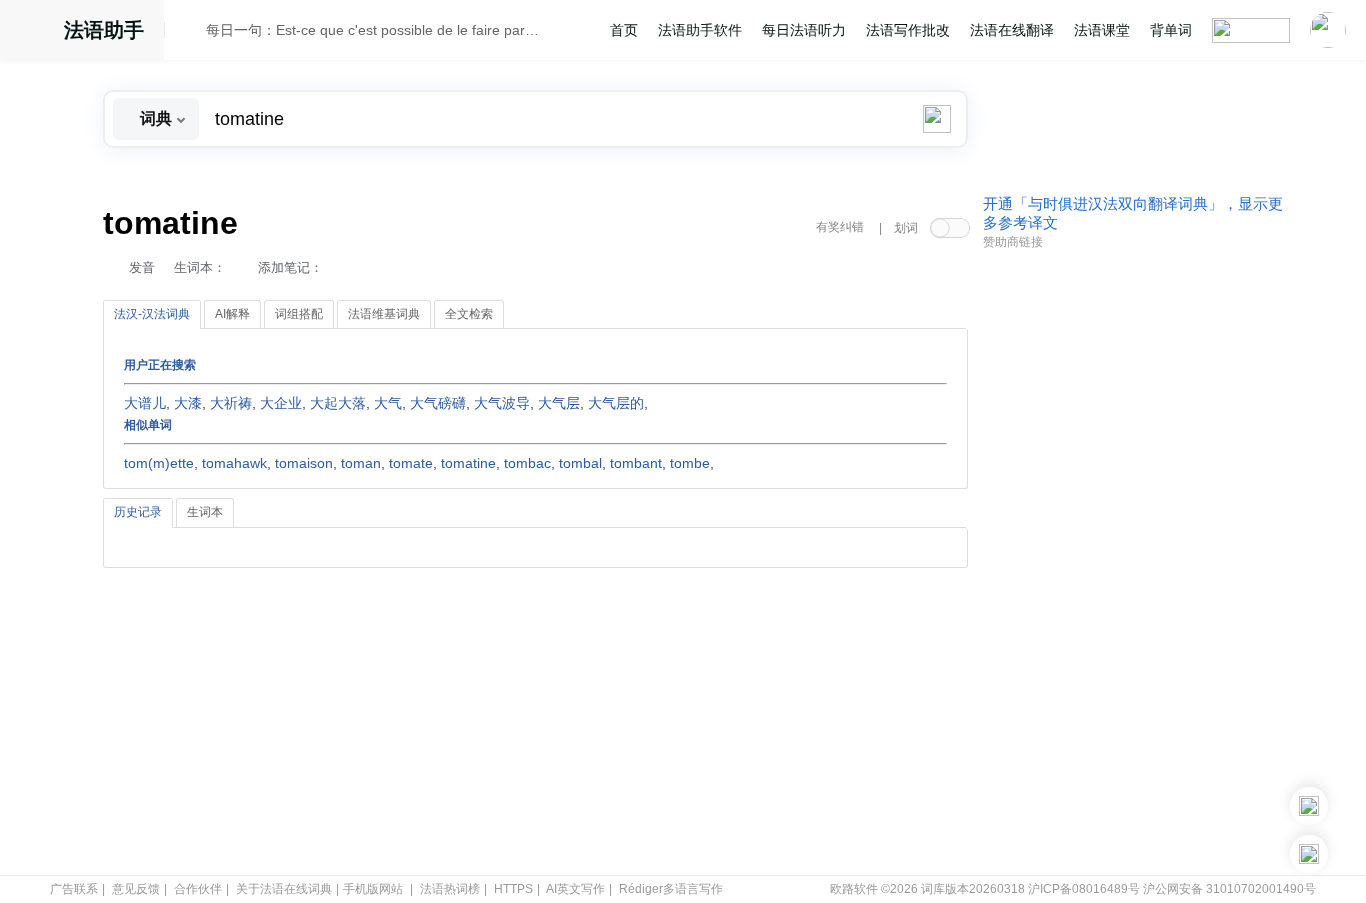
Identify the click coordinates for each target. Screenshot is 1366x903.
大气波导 (502, 403)
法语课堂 (1102, 30)
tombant (636, 463)
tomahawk (234, 463)
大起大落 (338, 403)
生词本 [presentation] (205, 512)
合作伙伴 (198, 889)
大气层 (559, 403)
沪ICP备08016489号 (1084, 889)
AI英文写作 (575, 889)
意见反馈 (136, 889)
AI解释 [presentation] (232, 314)
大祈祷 (231, 403)
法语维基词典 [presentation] (384, 314)
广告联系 (74, 889)
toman (361, 463)
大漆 (188, 403)
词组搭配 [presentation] (299, 314)
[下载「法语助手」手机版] (1309, 806)
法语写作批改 (908, 30)
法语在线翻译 (1012, 30)
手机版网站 (373, 889)
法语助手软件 (700, 30)
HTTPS (513, 889)
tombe (690, 463)
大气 (388, 403)
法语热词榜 (450, 889)
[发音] (191, 33)
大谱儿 (145, 403)
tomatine (468, 463)
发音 (142, 267)
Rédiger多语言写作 (671, 889)
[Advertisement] (1133, 563)
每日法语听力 (804, 30)
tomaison (304, 463)
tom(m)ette (159, 463)
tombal (580, 463)
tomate (411, 463)
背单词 (1171, 30)
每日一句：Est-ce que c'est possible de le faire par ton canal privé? (374, 30)
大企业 (281, 403)
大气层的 (616, 403)
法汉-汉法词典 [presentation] (152, 314)
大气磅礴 (438, 403)
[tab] (152, 315)
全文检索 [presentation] (469, 314)
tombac (527, 463)
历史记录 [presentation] (138, 512)
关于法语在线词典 (284, 889)
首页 (624, 30)
